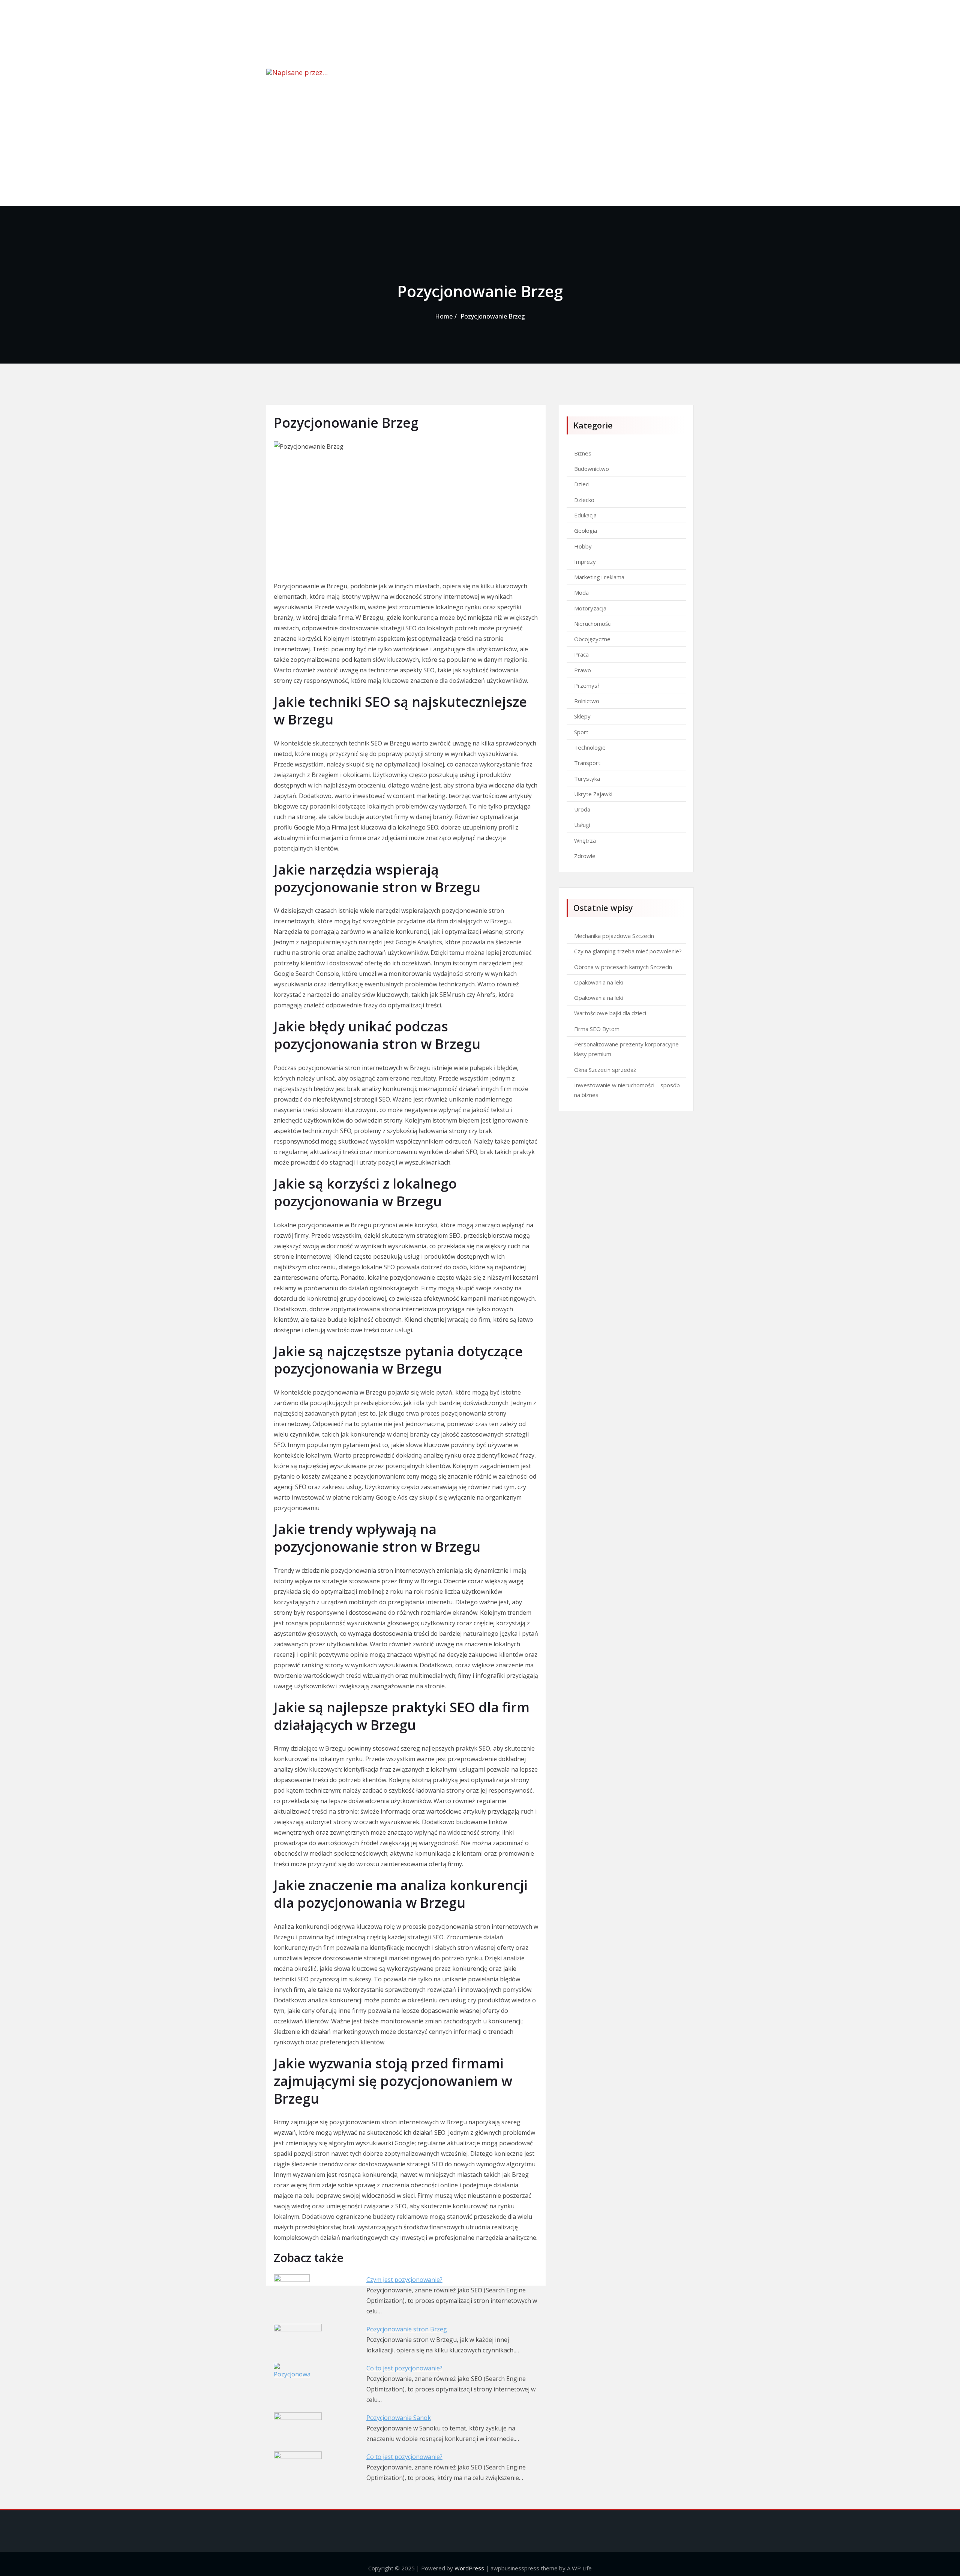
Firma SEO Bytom (597, 1029)
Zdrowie (585, 856)
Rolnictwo (587, 701)
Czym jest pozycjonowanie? (404, 2280)
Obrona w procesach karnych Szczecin (623, 967)
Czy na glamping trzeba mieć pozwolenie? (628, 951)
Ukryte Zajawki (593, 794)
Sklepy (582, 716)
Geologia (586, 531)
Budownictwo (592, 469)
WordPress (469, 2568)
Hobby (583, 546)
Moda (581, 592)
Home (444, 316)
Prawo (583, 670)
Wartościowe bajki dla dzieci (610, 1013)
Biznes (583, 453)
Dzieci (582, 484)
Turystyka (587, 779)
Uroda (582, 809)
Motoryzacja (590, 608)
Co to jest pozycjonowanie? (404, 2368)
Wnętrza (585, 840)
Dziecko (584, 500)
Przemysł (586, 685)
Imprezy (585, 562)
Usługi (582, 825)
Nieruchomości (593, 624)
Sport (581, 732)
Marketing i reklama (599, 577)
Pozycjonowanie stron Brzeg (407, 2329)
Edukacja (585, 515)
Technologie (590, 747)
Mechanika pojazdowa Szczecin (614, 936)
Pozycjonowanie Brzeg (493, 316)
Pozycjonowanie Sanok (399, 2418)
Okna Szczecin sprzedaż (605, 1070)
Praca (581, 654)
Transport (587, 763)
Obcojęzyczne (592, 639)
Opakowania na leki (598, 982)
